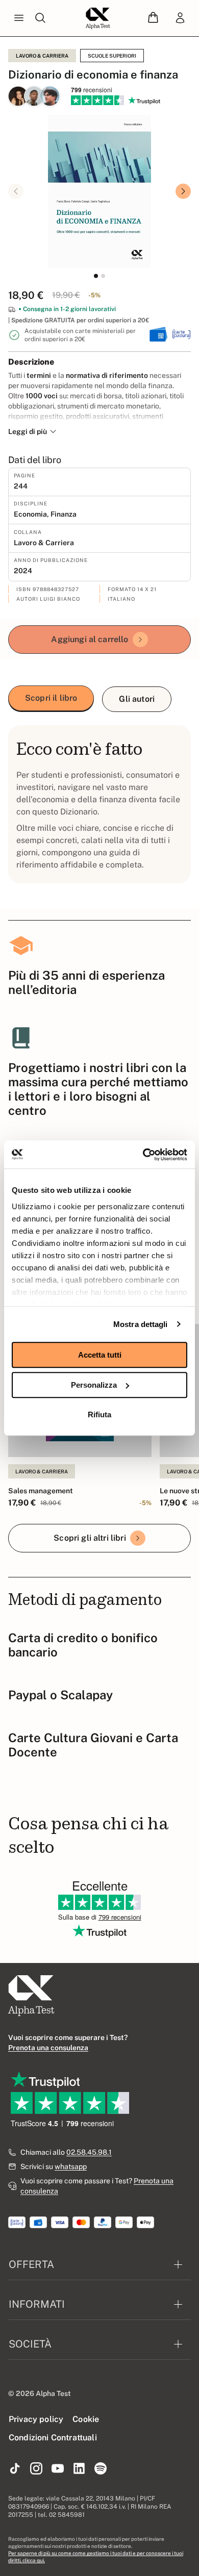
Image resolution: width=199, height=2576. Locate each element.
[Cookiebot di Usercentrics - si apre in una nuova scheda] (143, 1155)
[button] (153, 18)
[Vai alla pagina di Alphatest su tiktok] (15, 2469)
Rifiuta (99, 1414)
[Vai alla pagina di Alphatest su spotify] (101, 2469)
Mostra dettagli (141, 1324)
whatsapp (71, 2166)
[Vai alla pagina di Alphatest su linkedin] (79, 2469)
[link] (180, 18)
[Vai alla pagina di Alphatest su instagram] (36, 2469)
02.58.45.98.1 (89, 2152)
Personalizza (94, 1385)
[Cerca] (40, 18)
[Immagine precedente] (16, 191)
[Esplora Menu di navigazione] (19, 18)
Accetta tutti (100, 1355)
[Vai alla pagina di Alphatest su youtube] (58, 2469)
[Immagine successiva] (183, 191)
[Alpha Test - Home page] (98, 18)
